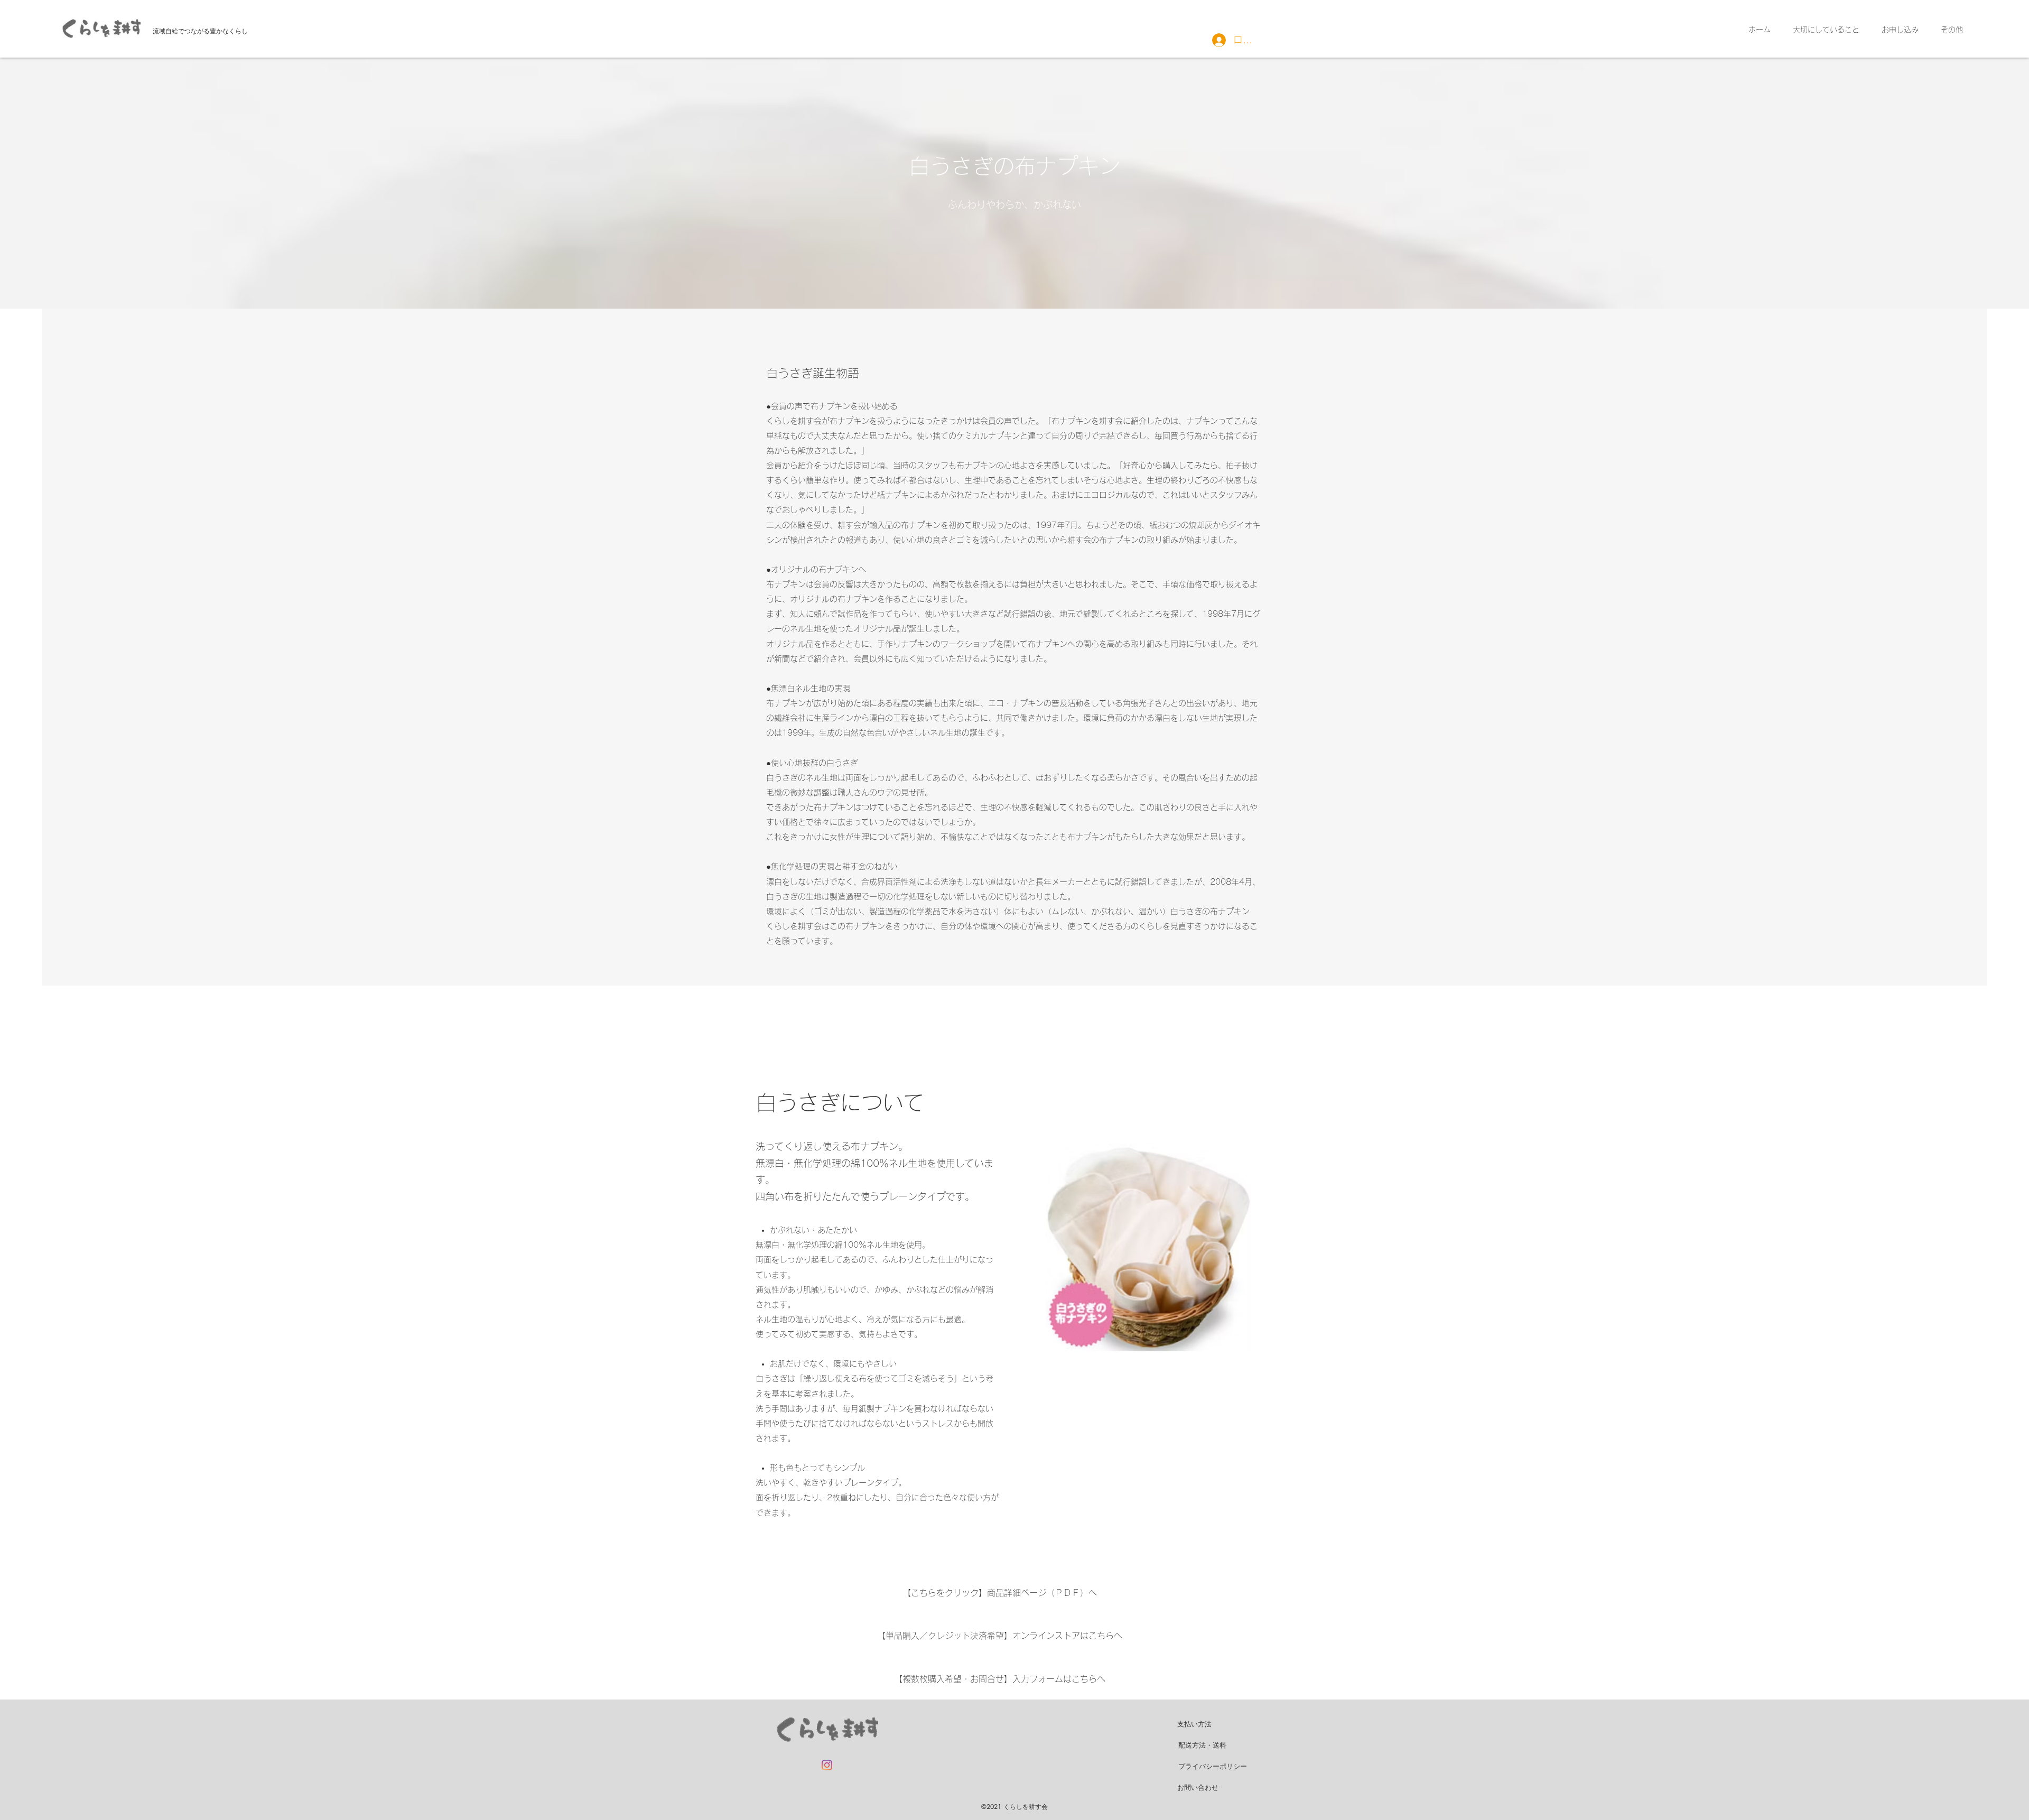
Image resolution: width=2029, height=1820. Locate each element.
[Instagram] (827, 1765)
